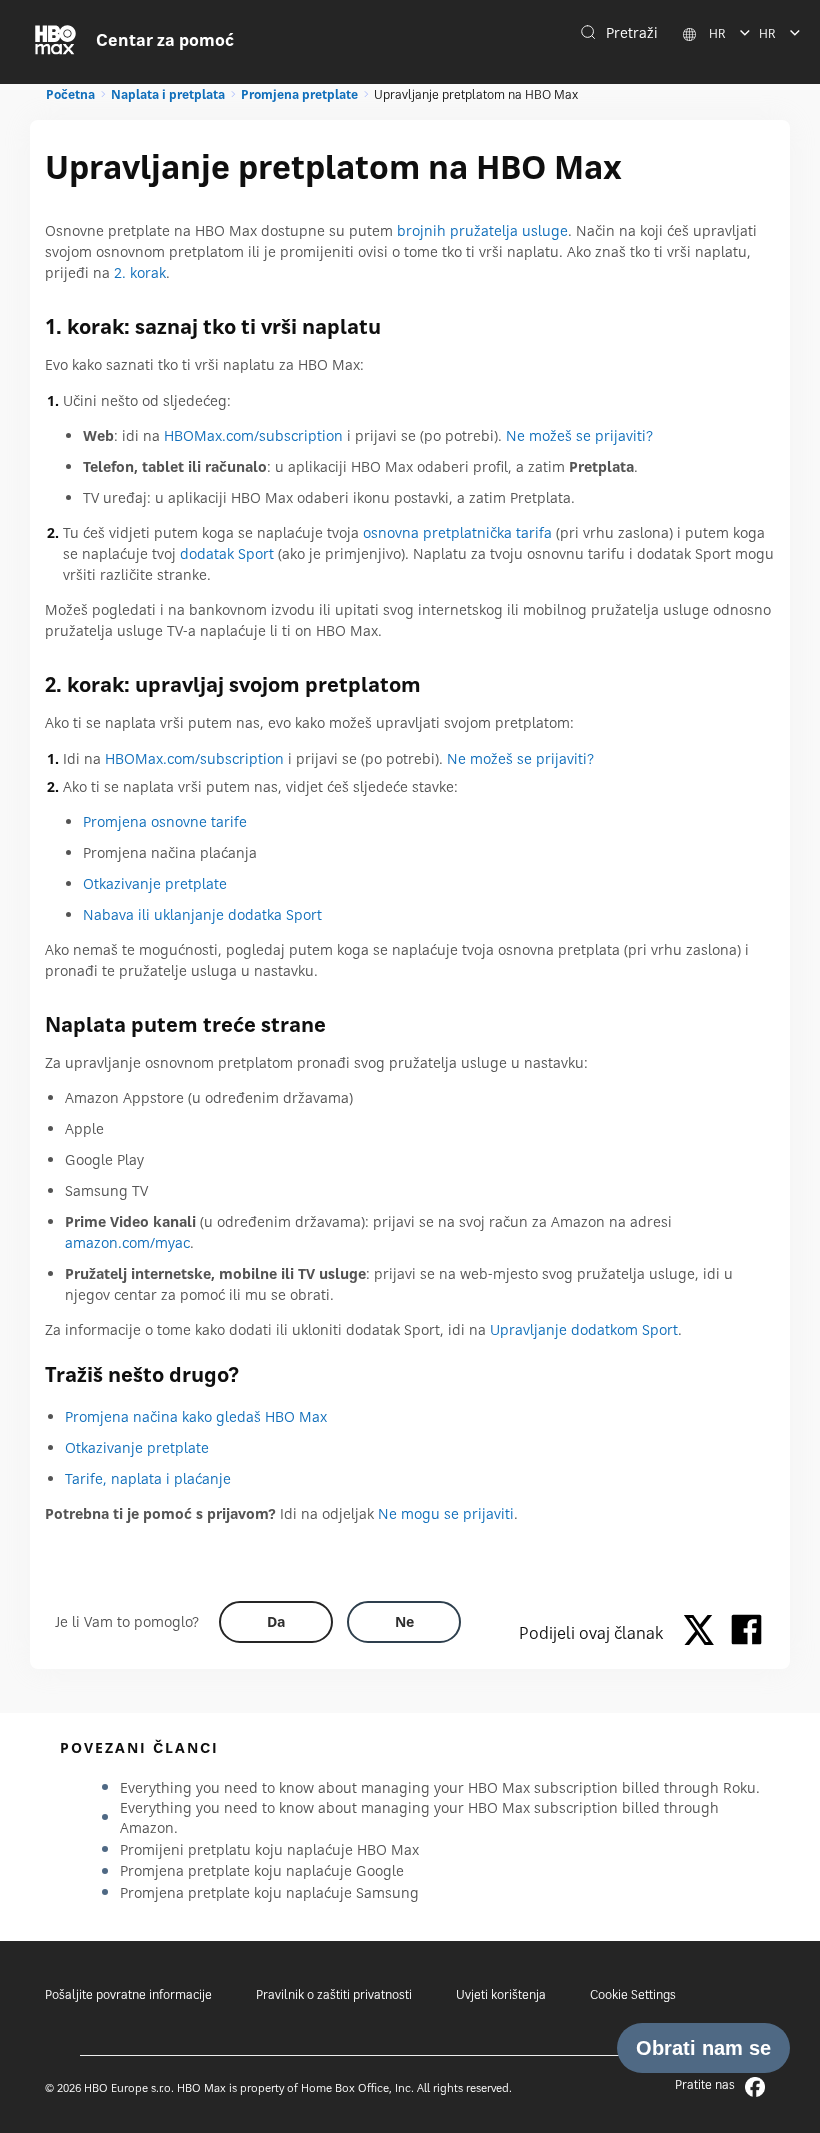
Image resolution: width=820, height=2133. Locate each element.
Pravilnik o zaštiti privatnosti (334, 1994)
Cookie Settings (633, 1994)
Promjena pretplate (299, 94)
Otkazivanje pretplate (155, 883)
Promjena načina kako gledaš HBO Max (196, 1416)
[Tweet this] (704, 1633)
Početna (70, 94)
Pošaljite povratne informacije (128, 1994)
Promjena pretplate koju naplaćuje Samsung (269, 1892)
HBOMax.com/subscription (253, 435)
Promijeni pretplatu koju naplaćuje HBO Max (269, 1849)
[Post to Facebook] (746, 1633)
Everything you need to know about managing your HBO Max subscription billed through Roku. (440, 1787)
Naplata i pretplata (168, 94)
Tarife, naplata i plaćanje (148, 1478)
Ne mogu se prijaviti (446, 1513)
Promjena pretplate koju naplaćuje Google (262, 1870)
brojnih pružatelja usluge (482, 230)
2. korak (140, 272)
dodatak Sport (227, 553)
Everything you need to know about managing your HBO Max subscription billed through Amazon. (419, 1817)
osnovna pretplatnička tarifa (457, 532)
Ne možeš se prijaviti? (579, 435)
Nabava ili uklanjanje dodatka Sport (202, 914)
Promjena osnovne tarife (165, 821)
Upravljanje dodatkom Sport (584, 1329)
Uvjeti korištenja (501, 1994)
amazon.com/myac (127, 1242)
